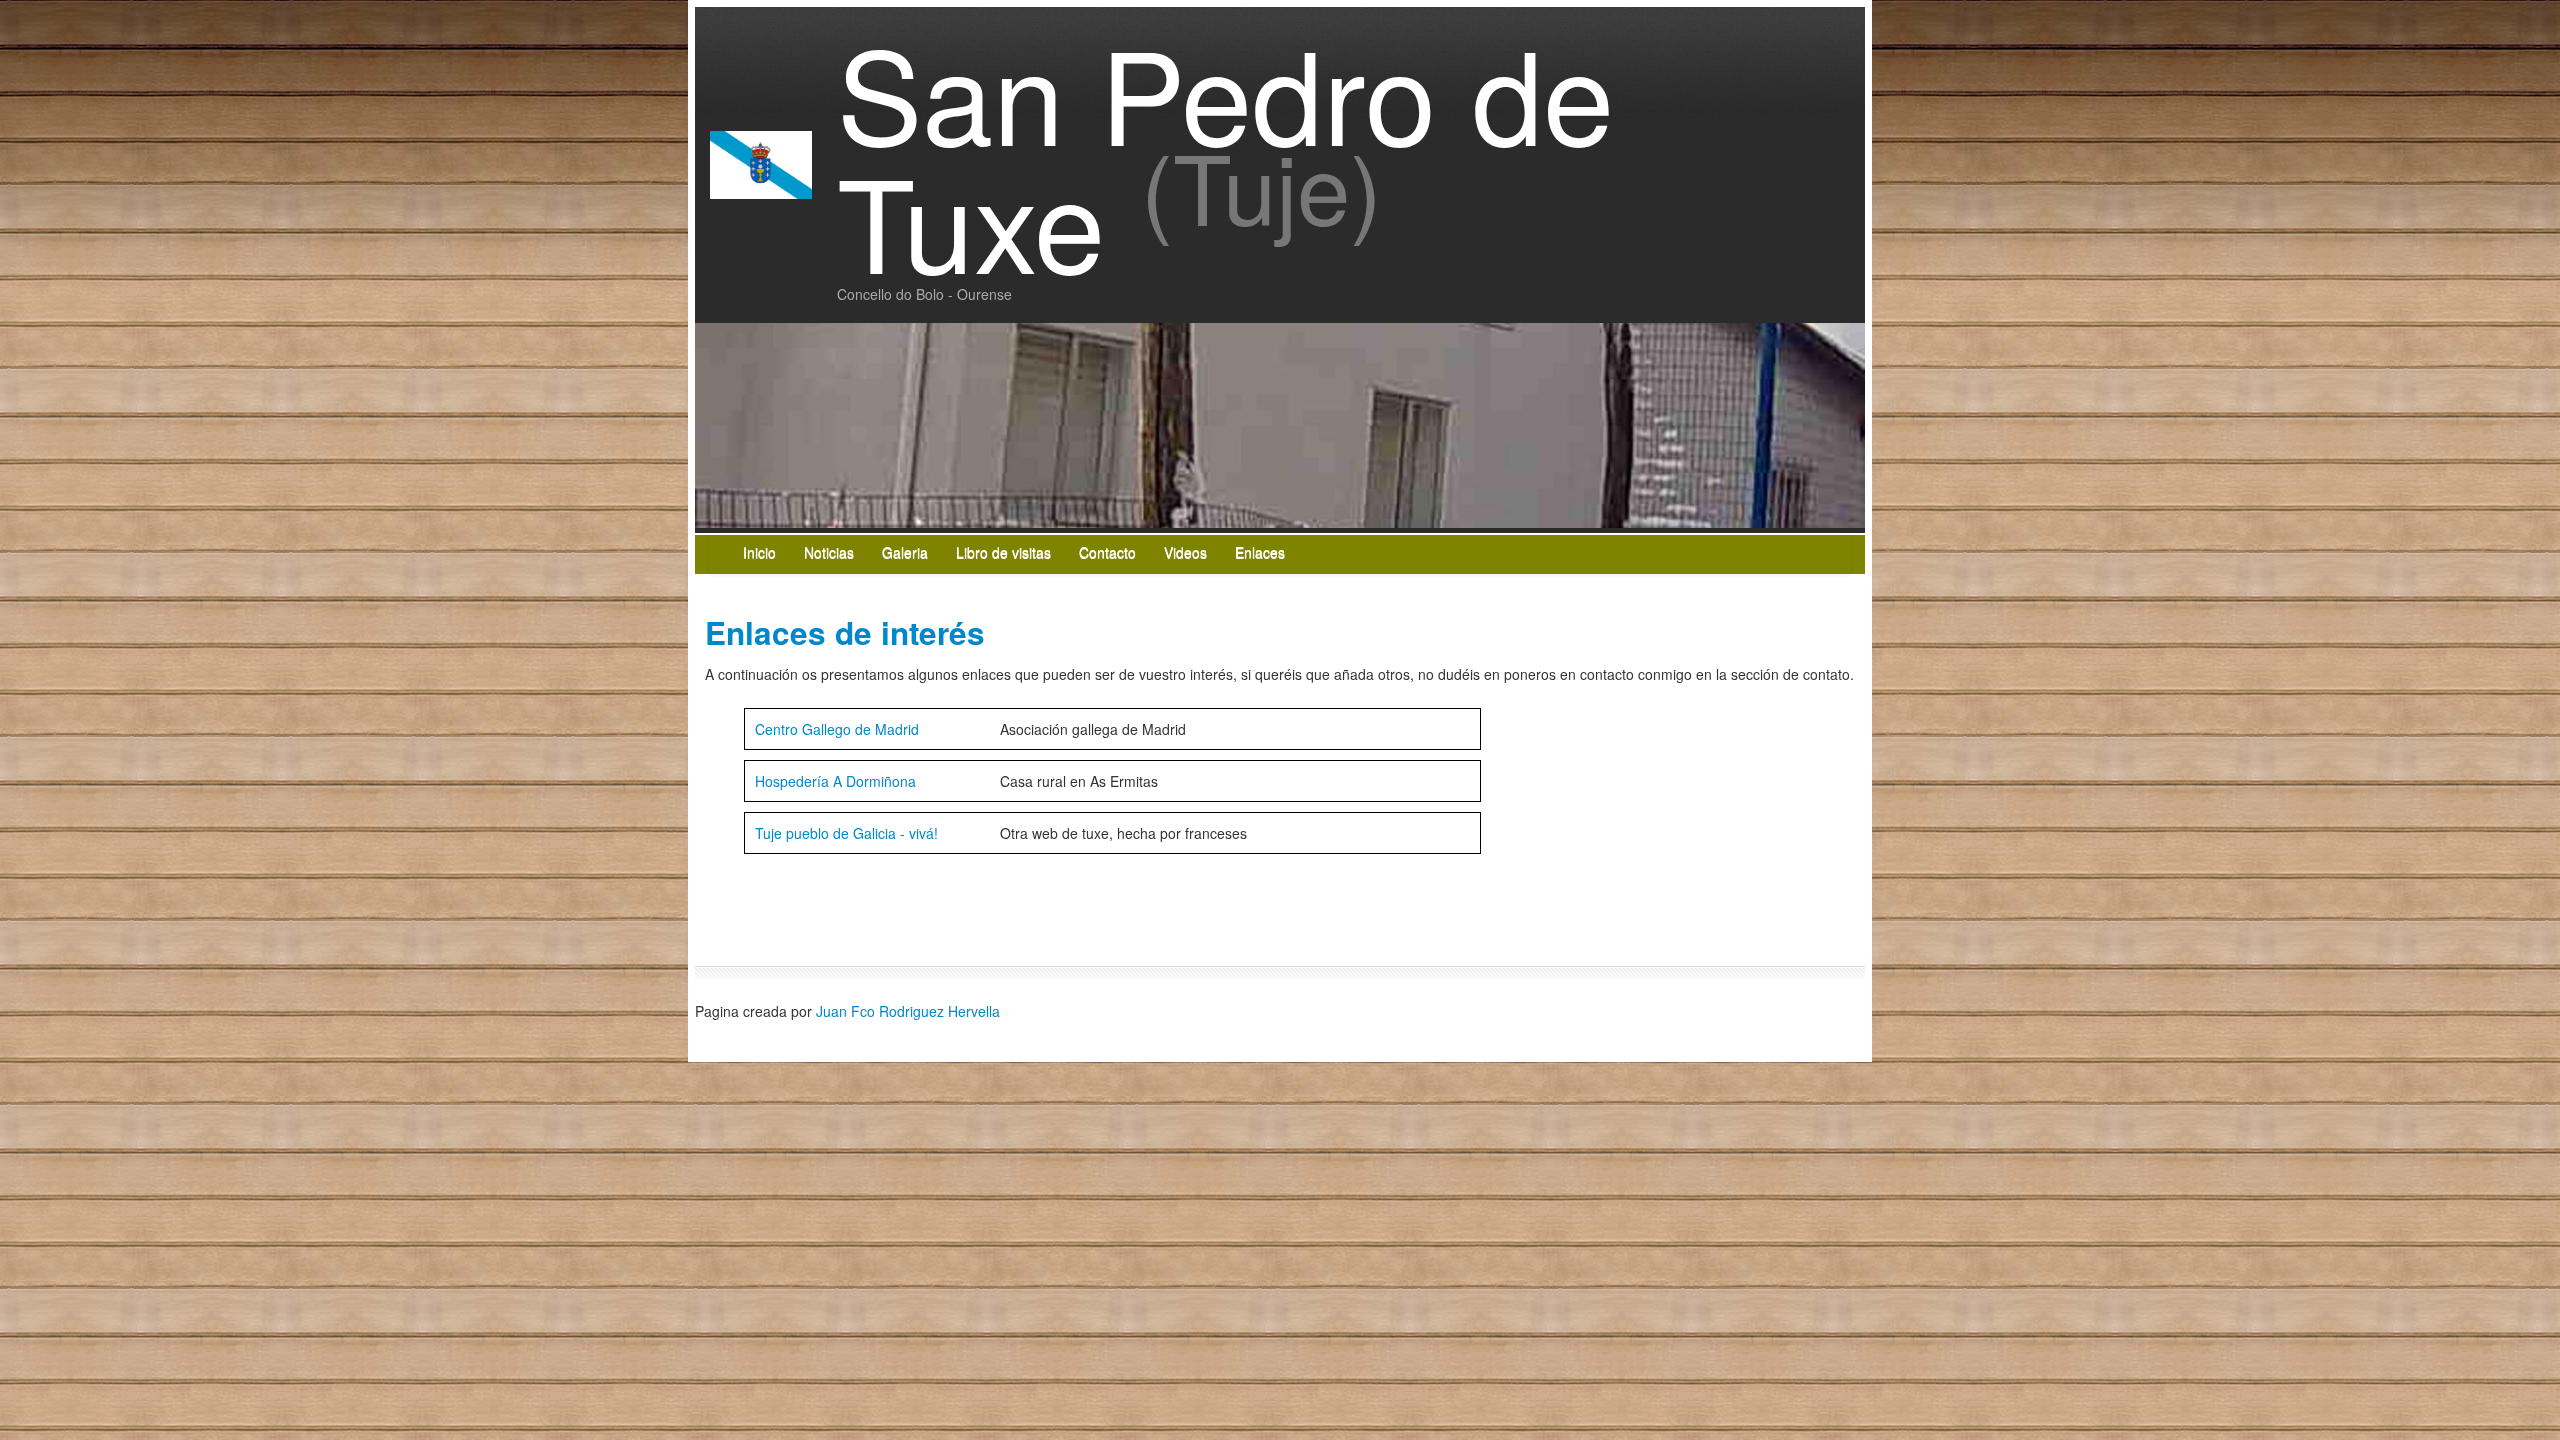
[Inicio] (761, 162)
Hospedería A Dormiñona (835, 781)
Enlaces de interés (845, 632)
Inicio (759, 552)
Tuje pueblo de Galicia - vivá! (846, 833)
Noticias (829, 552)
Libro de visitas (1003, 552)
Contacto (1107, 552)
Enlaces (1260, 552)
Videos (1185, 552)
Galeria (905, 552)
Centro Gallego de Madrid (837, 729)
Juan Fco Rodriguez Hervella (908, 1011)
